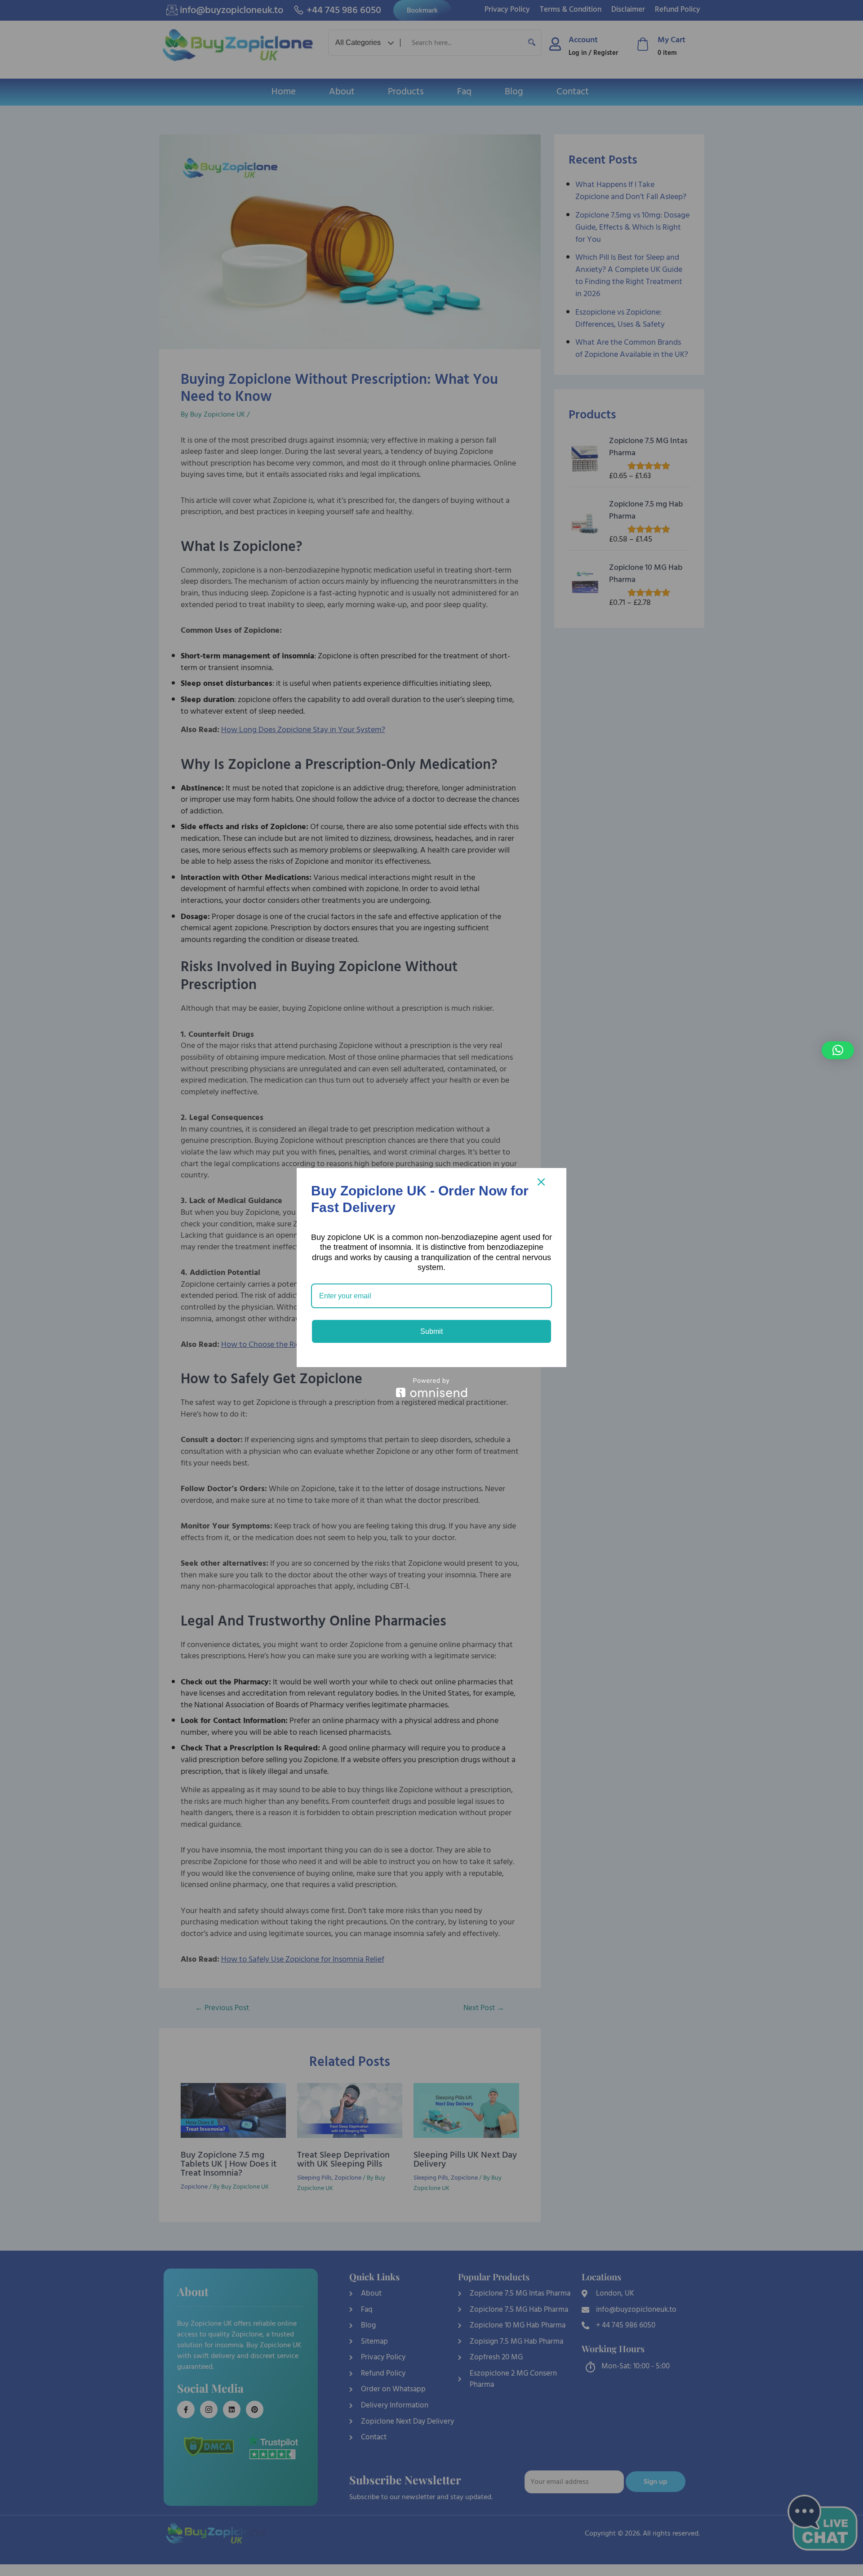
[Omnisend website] (431, 1388)
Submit (431, 1331)
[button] (838, 1050)
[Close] (541, 1182)
